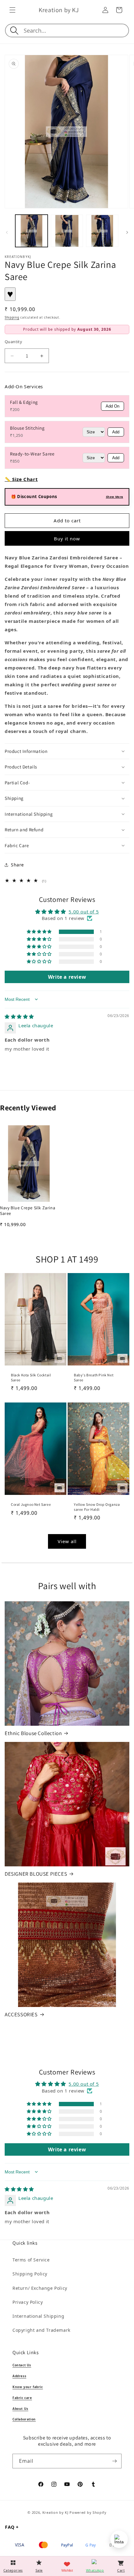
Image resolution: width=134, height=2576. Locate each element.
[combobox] (76, 30)
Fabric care (22, 2398)
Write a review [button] (67, 977)
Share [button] (17, 865)
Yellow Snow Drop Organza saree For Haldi (97, 1507)
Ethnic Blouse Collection (33, 1733)
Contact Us (22, 2365)
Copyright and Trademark (41, 2330)
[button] (12, 10)
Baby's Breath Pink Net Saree (94, 1377)
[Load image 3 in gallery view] (102, 231)
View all (67, 1541)
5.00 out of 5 (84, 912)
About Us (20, 2409)
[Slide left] (7, 232)
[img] (19, 1016)
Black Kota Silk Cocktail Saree (31, 1377)
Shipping (12, 317)
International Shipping (38, 2316)
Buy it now (67, 539)
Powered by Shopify (88, 2512)
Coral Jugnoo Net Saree (31, 1504)
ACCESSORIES (21, 2014)
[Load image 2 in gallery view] (67, 231)
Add (116, 432)
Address (19, 2376)
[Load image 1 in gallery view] (31, 231)
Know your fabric (28, 2387)
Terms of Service (31, 2260)
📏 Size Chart (21, 479)
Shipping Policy (30, 2274)
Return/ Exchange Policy (40, 2288)
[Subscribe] (114, 2461)
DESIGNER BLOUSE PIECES (36, 1874)
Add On (112, 406)
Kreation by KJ (55, 2512)
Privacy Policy (28, 2302)
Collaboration (24, 2419)
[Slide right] (127, 232)
